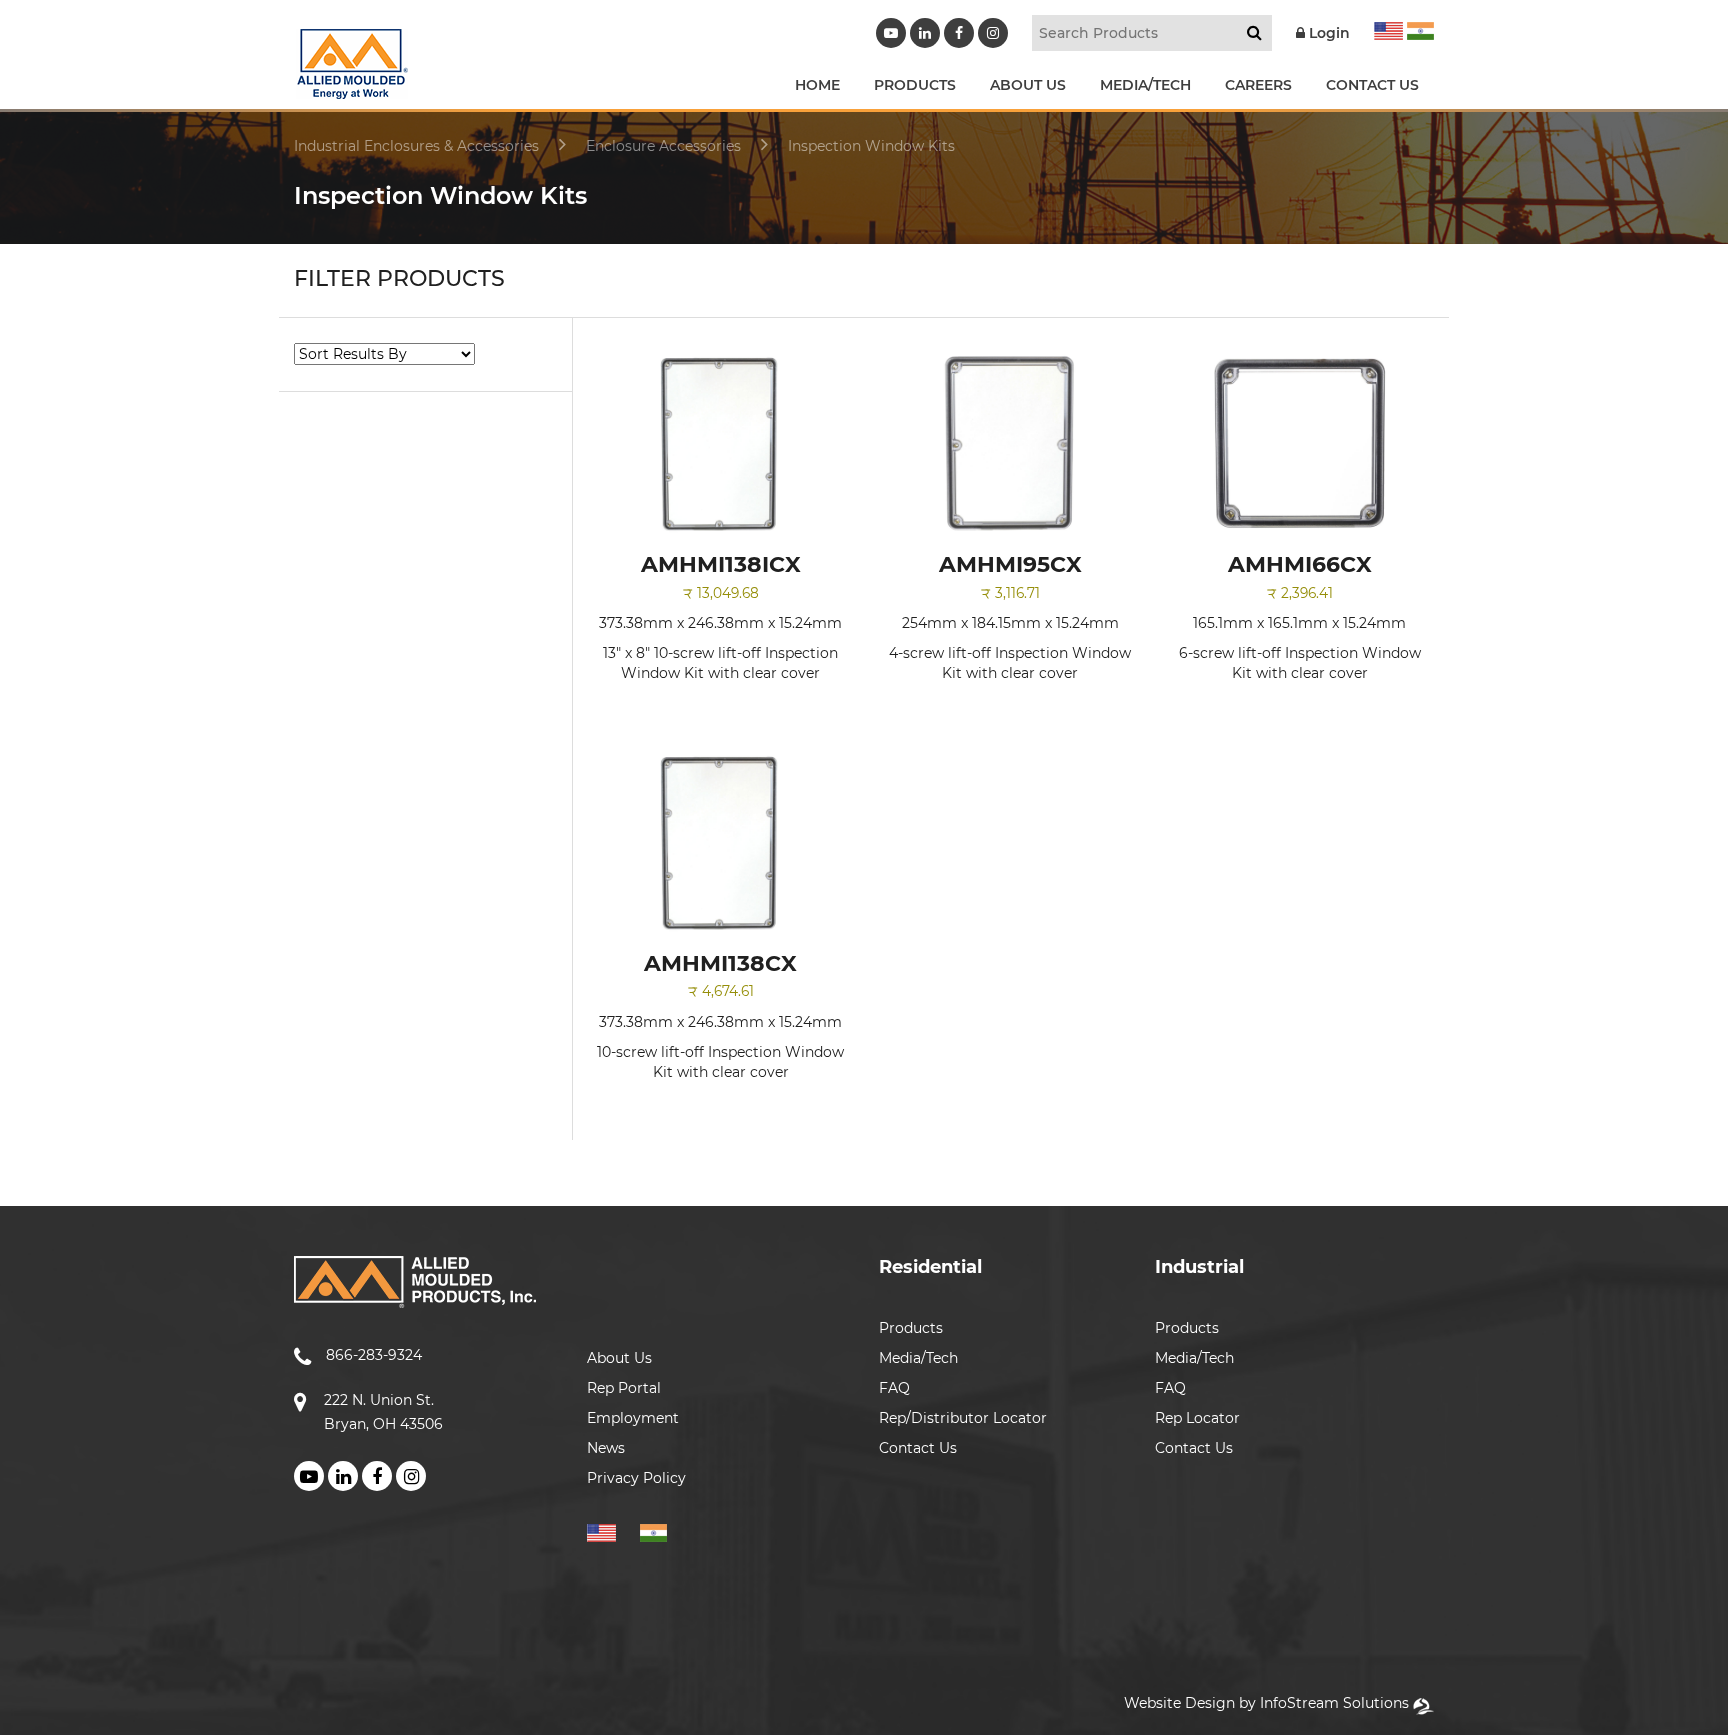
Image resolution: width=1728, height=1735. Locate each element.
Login (1327, 33)
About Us (619, 1358)
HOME (817, 85)
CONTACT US (1372, 85)
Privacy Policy (636, 1478)
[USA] (1388, 28)
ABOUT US (1028, 85)
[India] (1418, 28)
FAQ (894, 1388)
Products (911, 1328)
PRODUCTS (915, 85)
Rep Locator (1197, 1418)
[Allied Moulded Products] (351, 86)
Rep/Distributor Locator (963, 1418)
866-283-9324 (374, 1355)
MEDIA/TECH (1145, 85)
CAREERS (1258, 85)
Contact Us (918, 1448)
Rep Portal (624, 1388)
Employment (633, 1418)
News (606, 1448)
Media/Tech (918, 1358)
